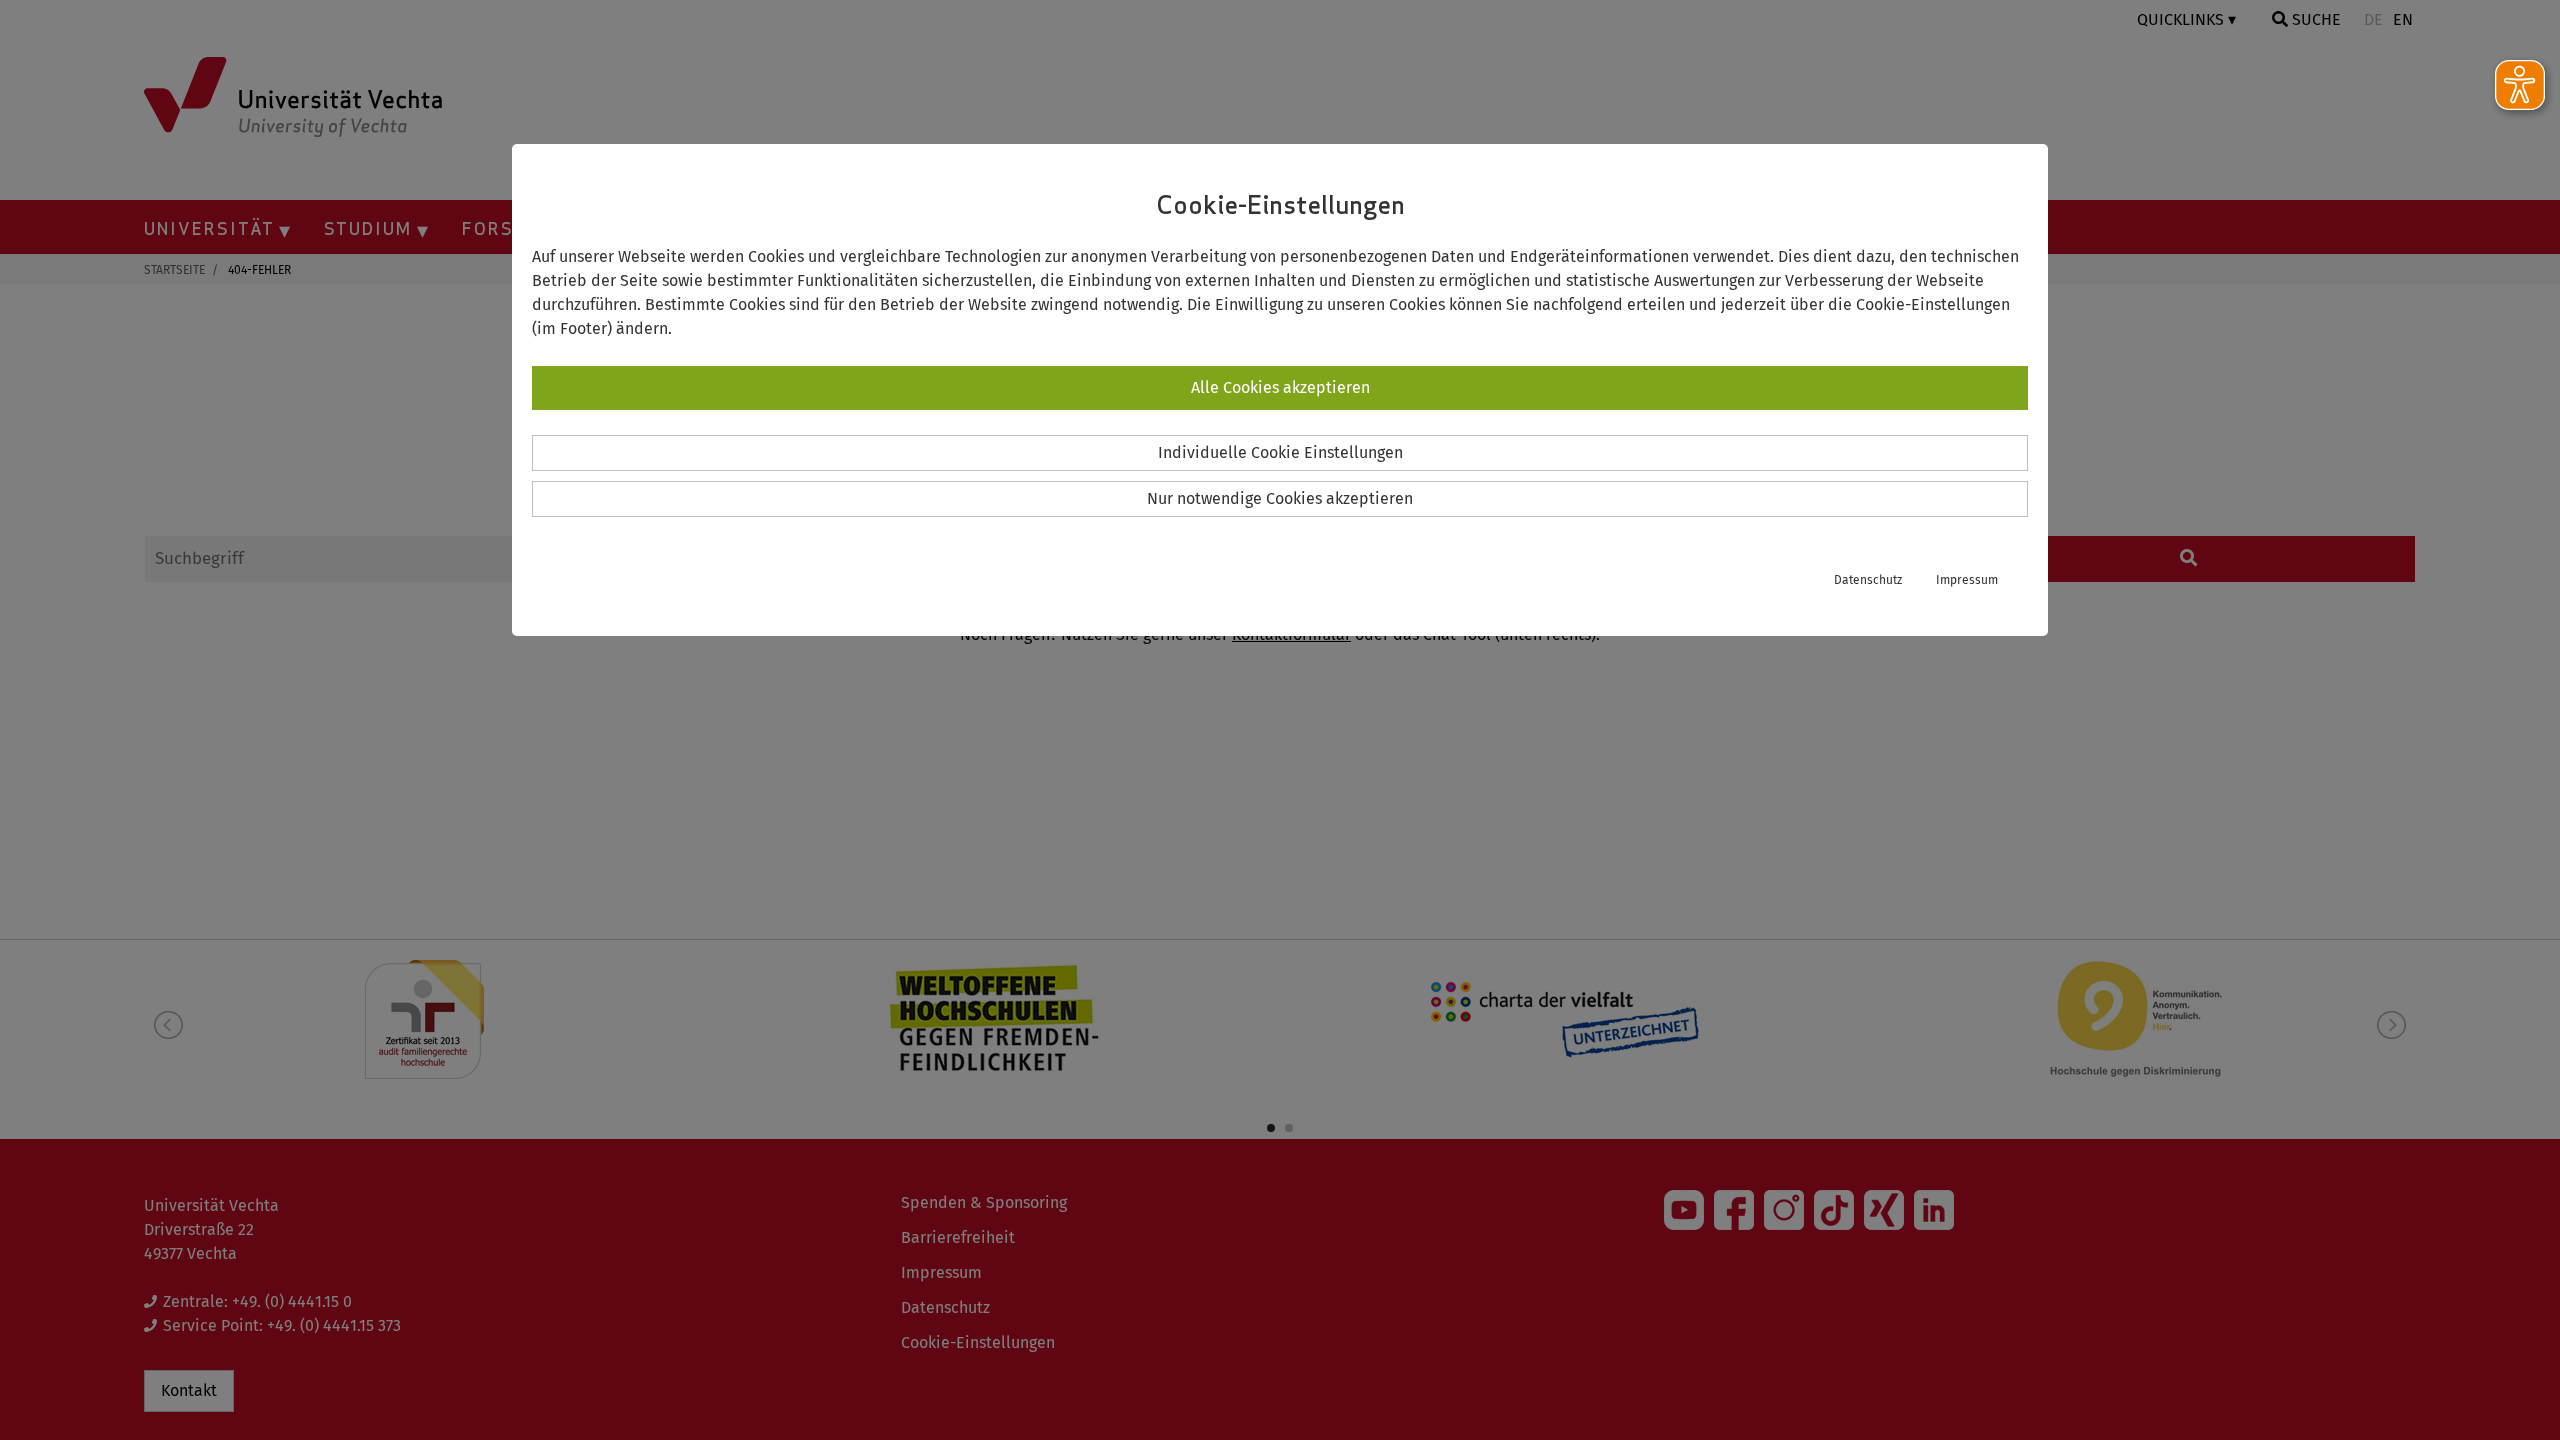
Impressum (1967, 580)
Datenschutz (1868, 580)
